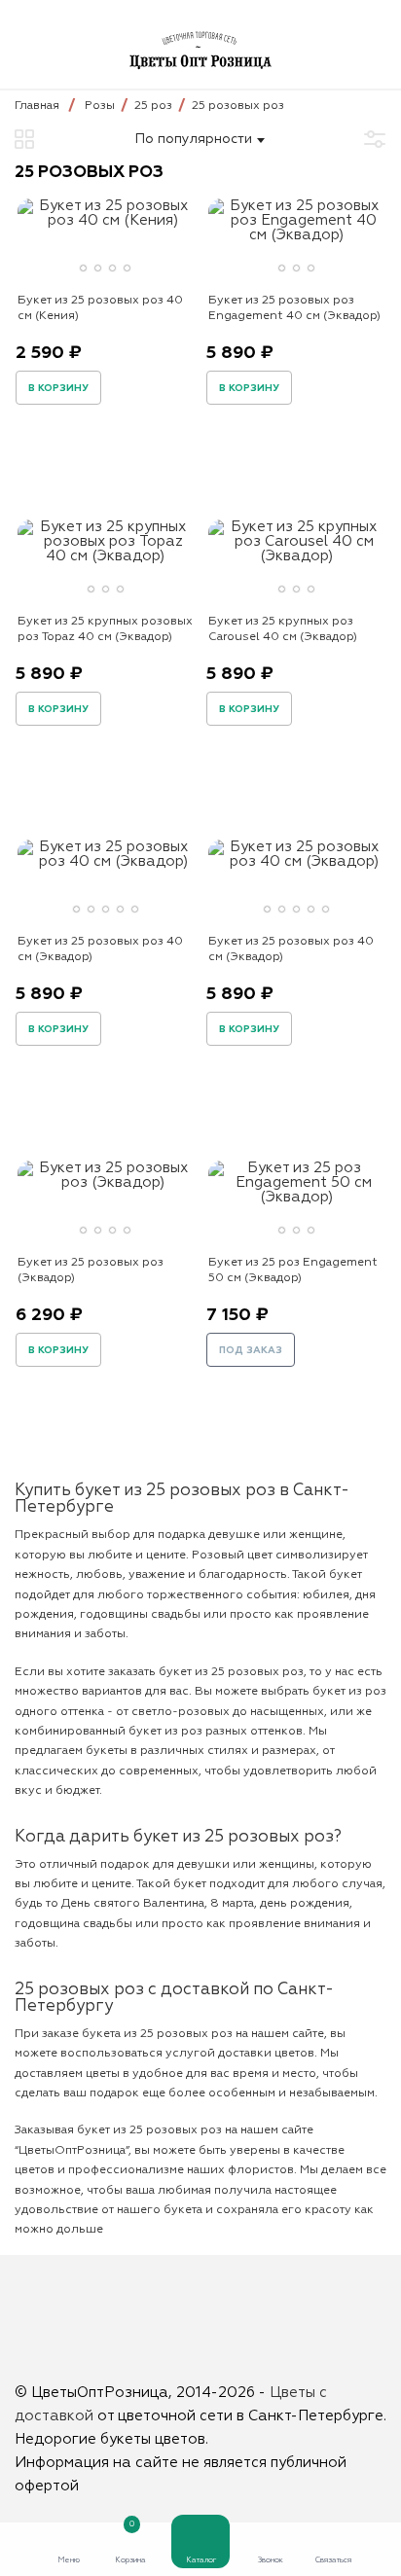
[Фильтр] (375, 139)
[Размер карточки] (24, 139)
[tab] (83, 268)
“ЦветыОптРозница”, (73, 2151)
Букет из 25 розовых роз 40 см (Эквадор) (100, 949)
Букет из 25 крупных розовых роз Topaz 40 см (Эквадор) (105, 629)
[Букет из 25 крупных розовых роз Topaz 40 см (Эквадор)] (105, 556)
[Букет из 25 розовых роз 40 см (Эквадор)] (105, 861)
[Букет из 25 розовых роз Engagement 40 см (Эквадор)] (296, 235)
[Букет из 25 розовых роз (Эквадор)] (105, 1182)
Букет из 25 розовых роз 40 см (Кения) (100, 308)
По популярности (194, 139)
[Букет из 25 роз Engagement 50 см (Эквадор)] (296, 1197)
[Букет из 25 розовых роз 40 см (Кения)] (105, 220)
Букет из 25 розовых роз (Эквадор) (91, 1270)
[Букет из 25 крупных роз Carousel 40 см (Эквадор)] (296, 556)
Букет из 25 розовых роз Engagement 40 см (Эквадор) (294, 308)
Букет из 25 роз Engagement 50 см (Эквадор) (293, 1270)
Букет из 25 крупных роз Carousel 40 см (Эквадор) (283, 629)
